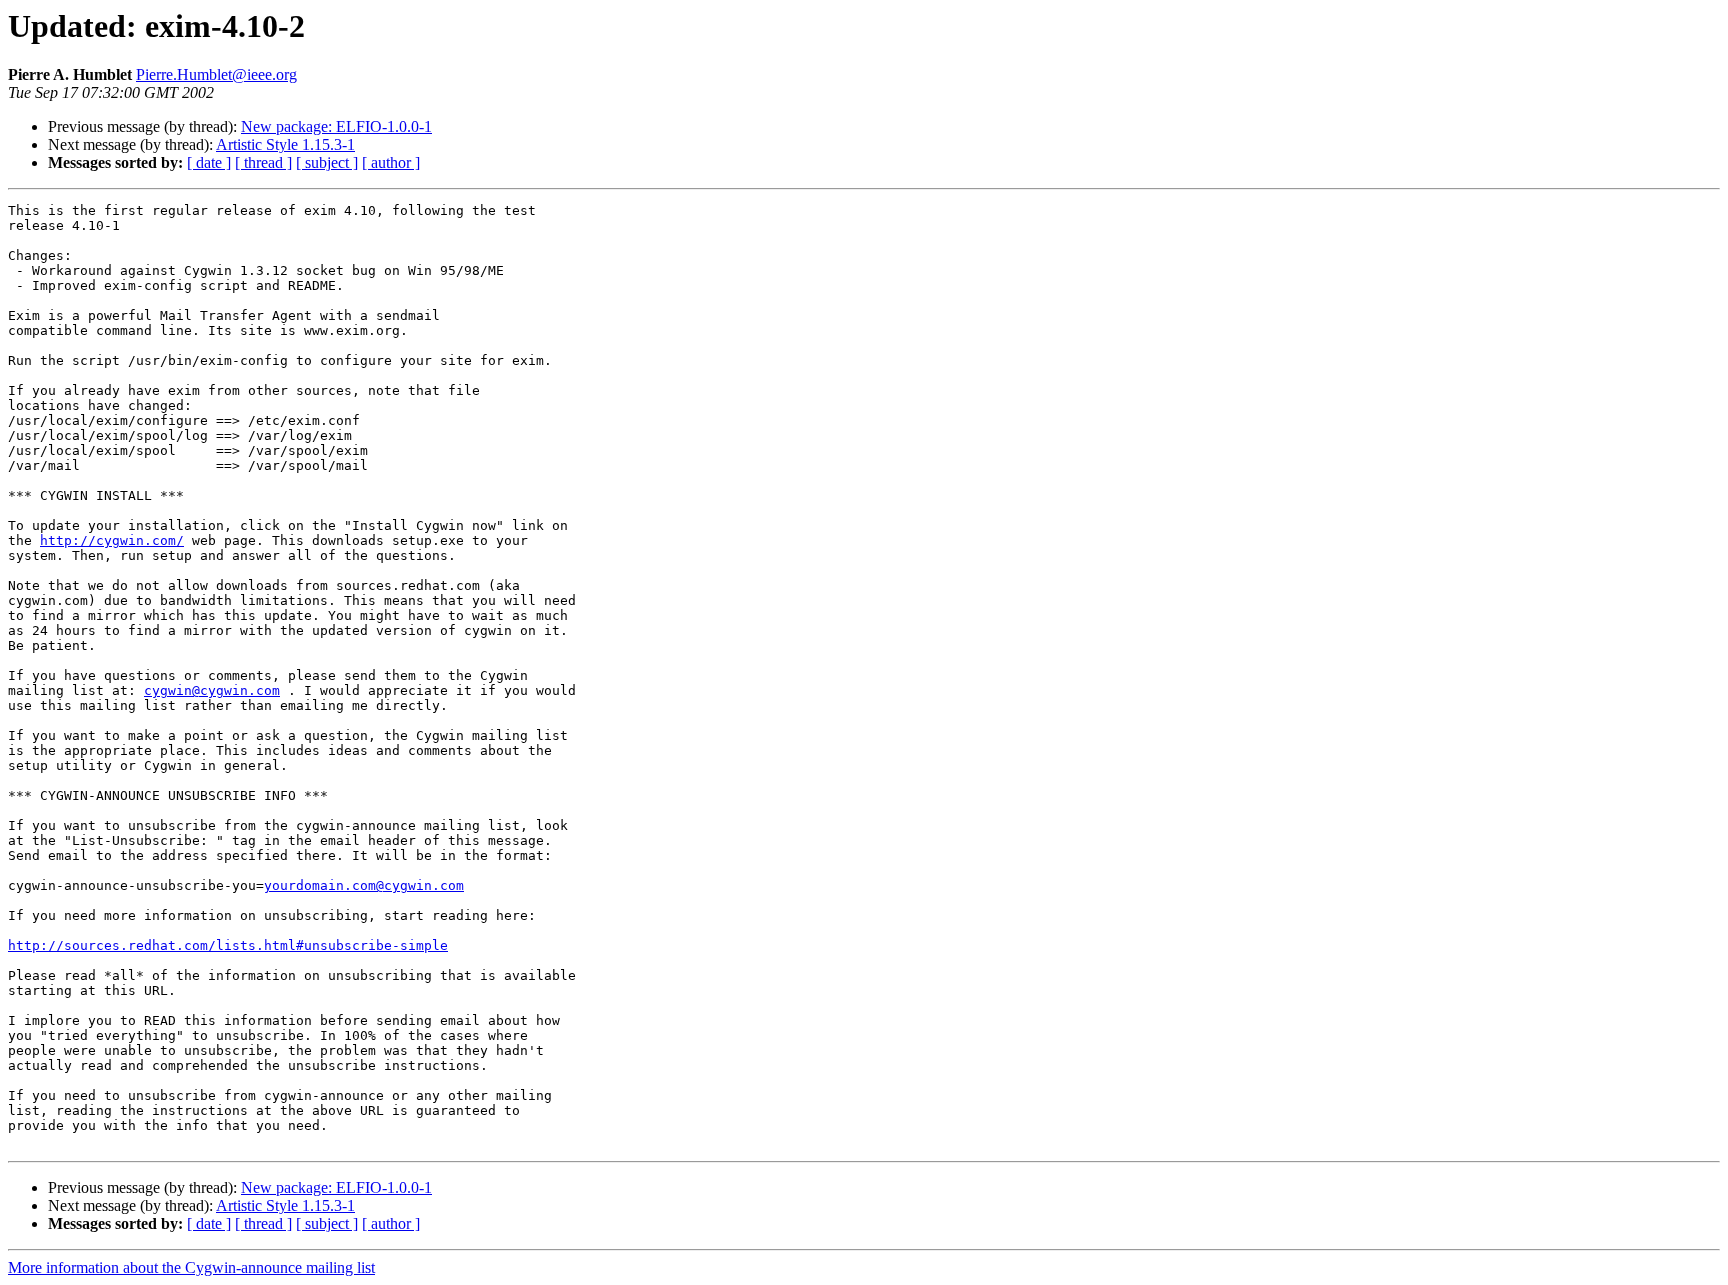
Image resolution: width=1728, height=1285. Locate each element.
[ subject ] (327, 162)
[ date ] (209, 162)
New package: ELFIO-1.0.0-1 (336, 126)
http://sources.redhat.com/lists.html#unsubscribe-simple (228, 945)
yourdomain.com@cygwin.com (364, 885)
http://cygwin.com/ (112, 540)
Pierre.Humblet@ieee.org (216, 74)
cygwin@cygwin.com (212, 690)
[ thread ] (263, 162)
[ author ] (391, 162)
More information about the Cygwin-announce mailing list (191, 1267)
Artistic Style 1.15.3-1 (285, 144)
